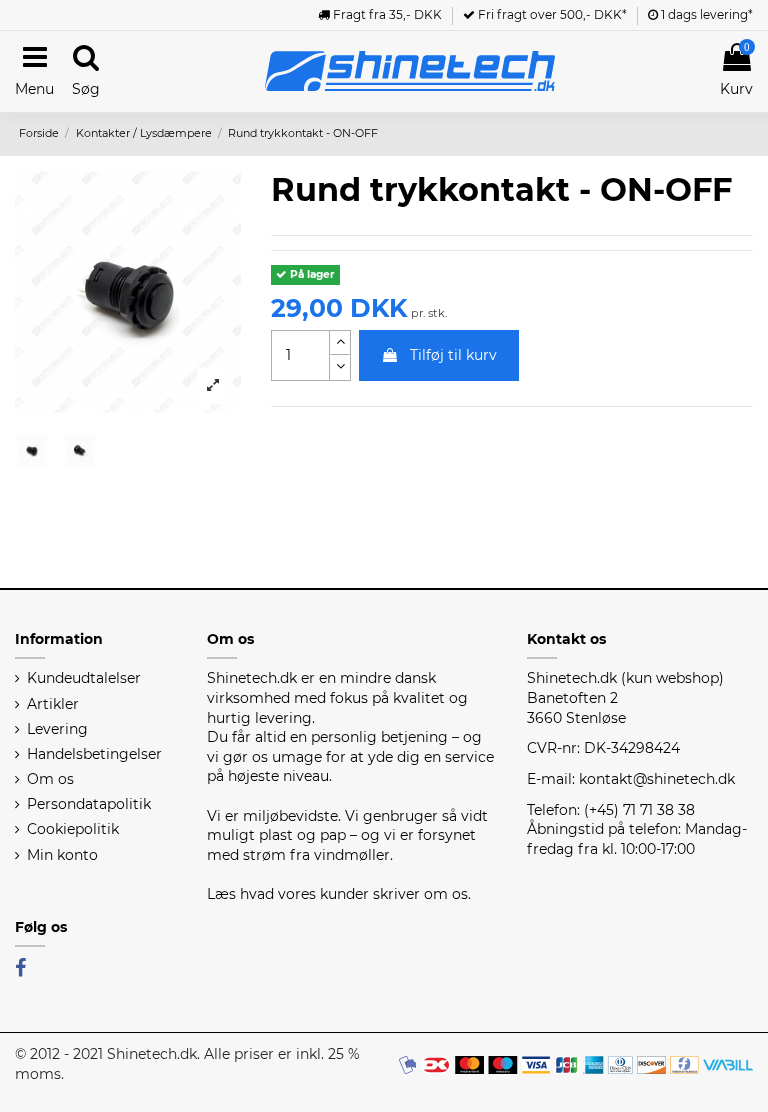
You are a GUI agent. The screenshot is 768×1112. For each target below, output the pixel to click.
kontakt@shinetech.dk (657, 779)
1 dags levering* (705, 14)
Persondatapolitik (89, 804)
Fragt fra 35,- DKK (386, 14)
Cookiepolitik (73, 829)
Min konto (62, 855)
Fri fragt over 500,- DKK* (551, 14)
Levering (57, 729)
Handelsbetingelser (94, 754)
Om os (50, 779)
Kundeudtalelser (84, 678)
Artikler (53, 704)
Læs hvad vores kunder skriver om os (337, 894)
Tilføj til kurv (453, 355)
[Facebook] (20, 968)
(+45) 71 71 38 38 (639, 810)
